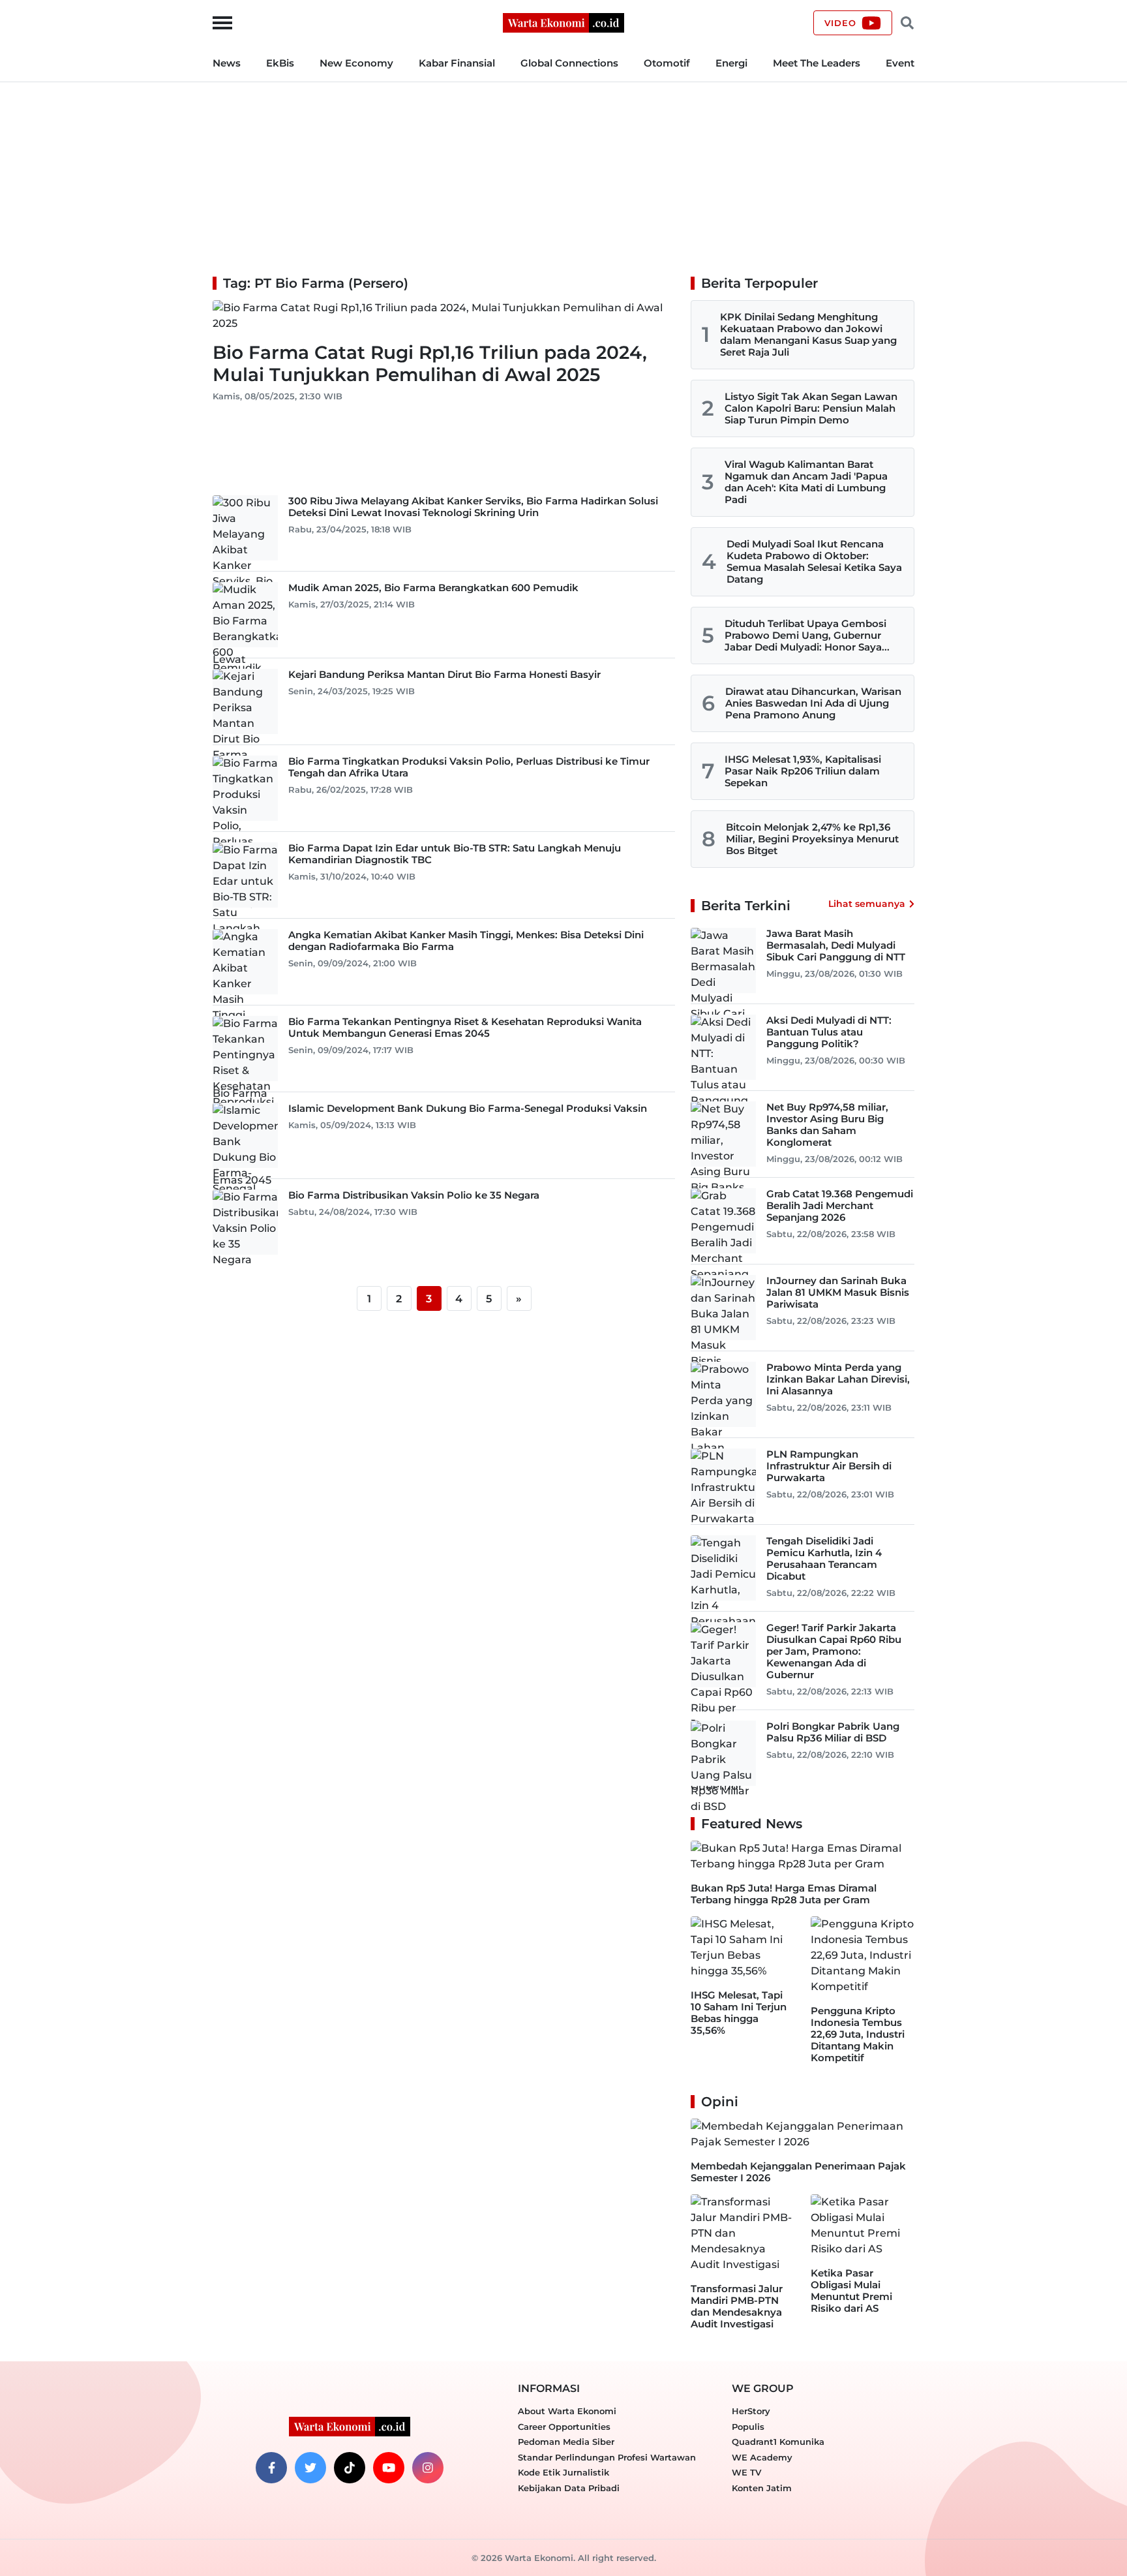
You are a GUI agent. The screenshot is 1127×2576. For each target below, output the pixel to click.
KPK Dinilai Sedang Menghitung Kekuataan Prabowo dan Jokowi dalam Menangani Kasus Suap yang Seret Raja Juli (808, 334)
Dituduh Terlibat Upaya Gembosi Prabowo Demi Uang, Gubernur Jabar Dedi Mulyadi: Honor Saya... (807, 635)
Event (900, 63)
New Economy (356, 63)
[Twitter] (310, 2468)
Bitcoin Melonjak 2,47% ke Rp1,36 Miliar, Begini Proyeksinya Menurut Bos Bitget (812, 839)
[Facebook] (271, 2468)
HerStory (751, 2411)
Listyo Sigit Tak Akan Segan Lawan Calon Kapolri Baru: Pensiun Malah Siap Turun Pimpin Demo (811, 408)
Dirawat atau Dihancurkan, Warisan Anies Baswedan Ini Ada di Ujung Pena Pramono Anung (813, 703)
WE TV (746, 2472)
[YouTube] (389, 2468)
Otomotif (667, 63)
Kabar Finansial (457, 63)
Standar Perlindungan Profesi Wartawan (607, 2457)
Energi (731, 63)
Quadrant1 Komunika (778, 2442)
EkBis (280, 63)
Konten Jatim (762, 2488)
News (227, 63)
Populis (748, 2427)
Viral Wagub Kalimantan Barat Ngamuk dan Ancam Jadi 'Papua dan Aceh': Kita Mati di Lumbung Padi (806, 482)
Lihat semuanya (867, 904)
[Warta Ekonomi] (563, 22)
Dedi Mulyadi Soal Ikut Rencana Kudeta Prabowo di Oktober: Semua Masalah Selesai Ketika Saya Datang (814, 561)
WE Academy (762, 2457)
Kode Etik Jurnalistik (563, 2472)
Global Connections (569, 63)
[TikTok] (350, 2468)
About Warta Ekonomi (567, 2411)
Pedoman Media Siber (566, 2442)
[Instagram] (428, 2468)
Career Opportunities (564, 2427)
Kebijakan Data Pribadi (569, 2488)
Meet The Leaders (817, 63)
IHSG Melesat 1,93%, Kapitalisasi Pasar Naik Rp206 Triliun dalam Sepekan (803, 771)
